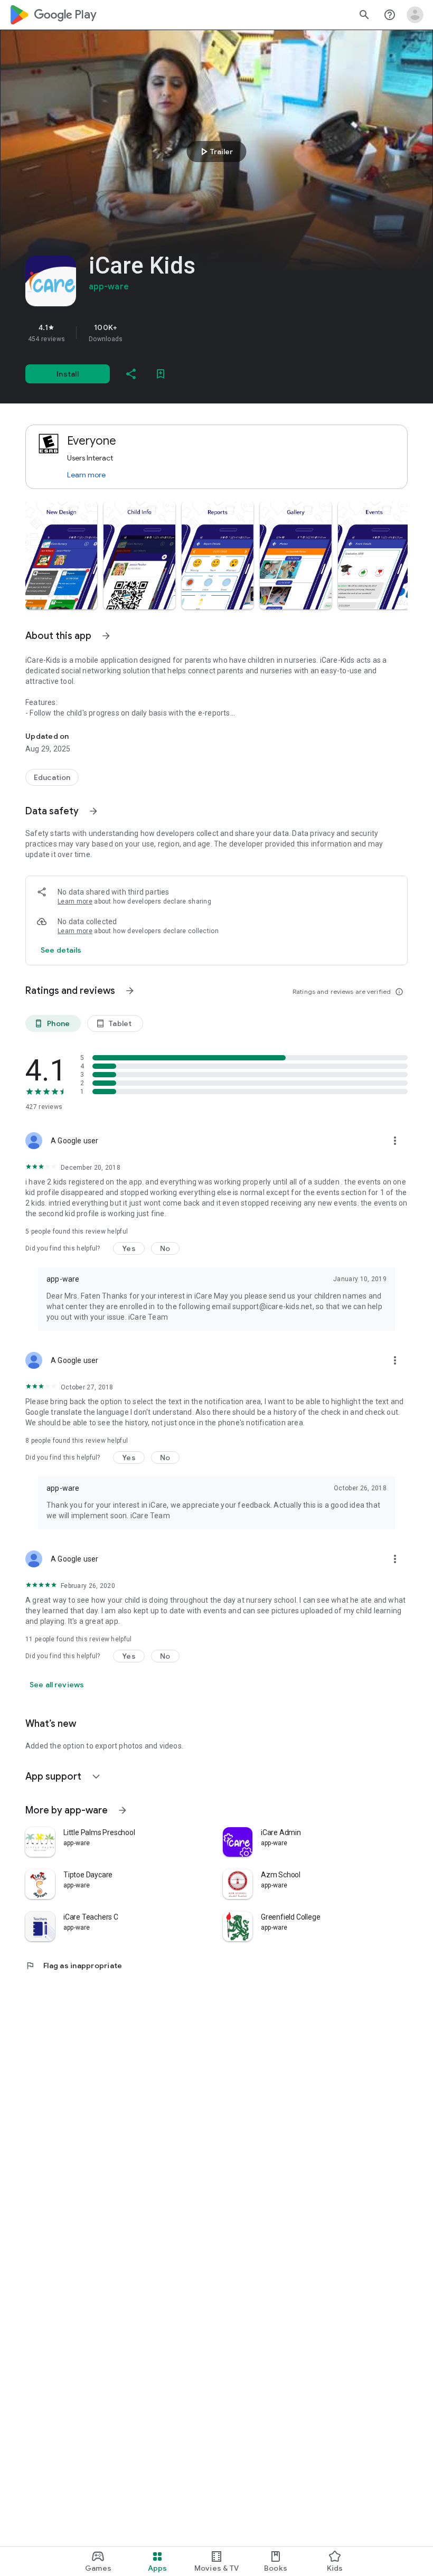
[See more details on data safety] (61, 950)
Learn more (86, 475)
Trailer (215, 152)
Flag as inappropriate (74, 1966)
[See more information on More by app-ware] (123, 1810)
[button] (61, 556)
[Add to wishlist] (161, 374)
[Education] (52, 777)
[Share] (131, 374)
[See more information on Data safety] (93, 811)
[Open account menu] (415, 15)
